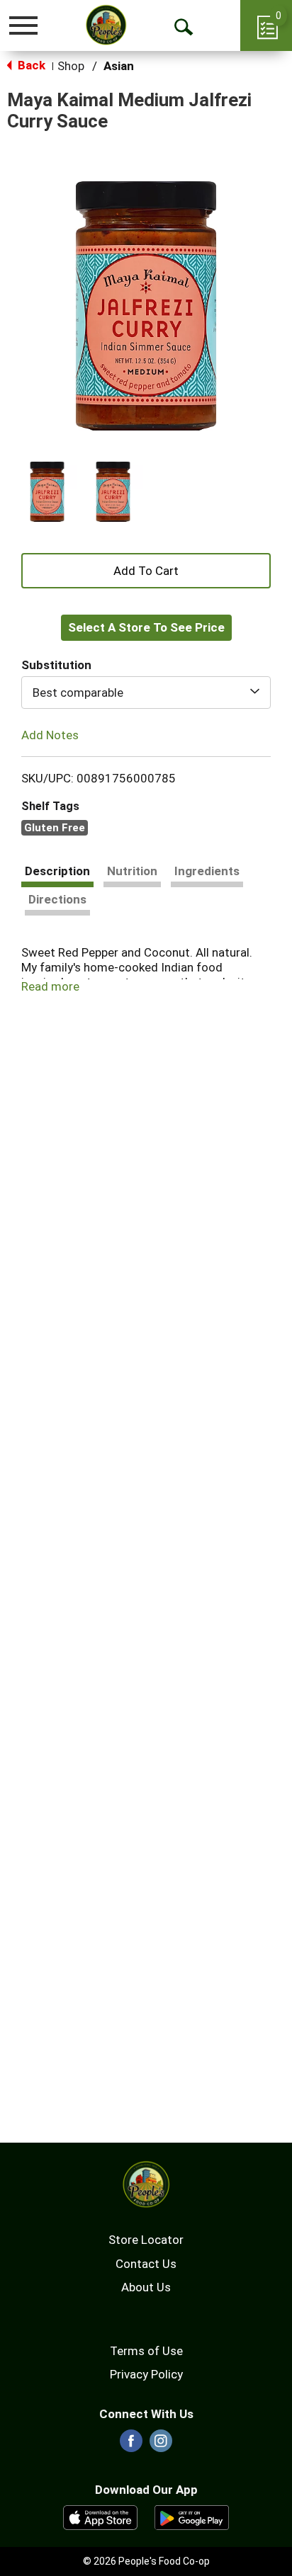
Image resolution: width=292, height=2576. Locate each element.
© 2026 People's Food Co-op (146, 2561)
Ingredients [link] (207, 871)
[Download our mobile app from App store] (100, 2517)
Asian (119, 66)
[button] (47, 492)
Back (30, 65)
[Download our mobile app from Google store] (192, 2517)
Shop (71, 66)
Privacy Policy (146, 2374)
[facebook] (131, 2445)
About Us (146, 2287)
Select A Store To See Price (146, 627)
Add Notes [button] (50, 735)
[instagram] (161, 2445)
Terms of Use (146, 2351)
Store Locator (146, 2240)
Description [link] (57, 871)
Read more (50, 986)
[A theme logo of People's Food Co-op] (106, 25)
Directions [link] (57, 899)
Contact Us (146, 2264)
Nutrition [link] (132, 871)
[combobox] (146, 693)
